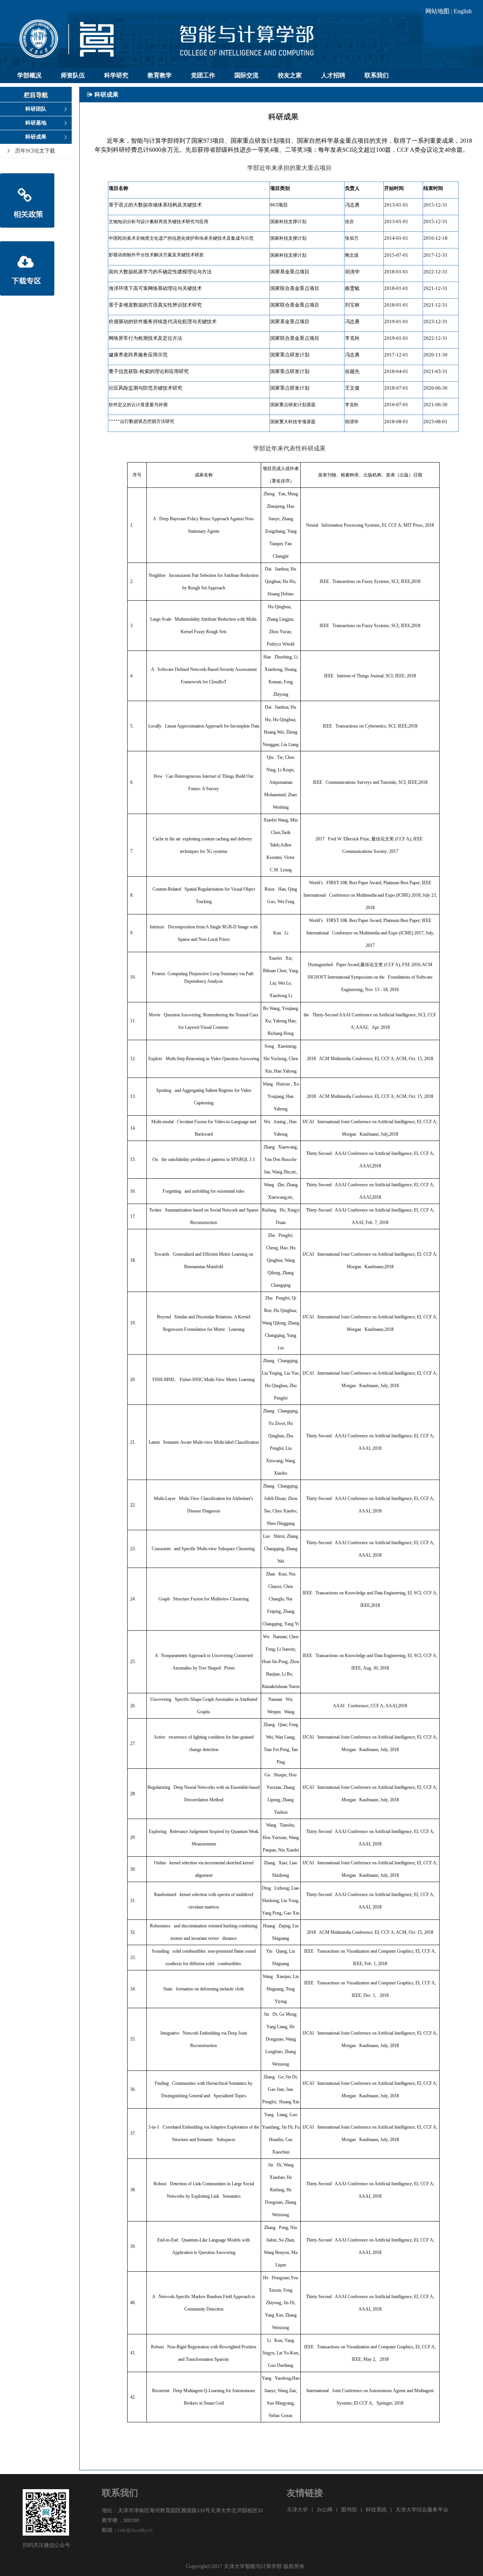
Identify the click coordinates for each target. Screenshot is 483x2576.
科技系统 (376, 2510)
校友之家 (290, 75)
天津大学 (297, 2510)
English (463, 11)
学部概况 (29, 75)
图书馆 (349, 2510)
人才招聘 (333, 75)
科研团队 (36, 109)
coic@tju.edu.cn (135, 2531)
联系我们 (377, 75)
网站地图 (437, 11)
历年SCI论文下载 (35, 151)
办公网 (325, 2510)
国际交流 (246, 75)
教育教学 (160, 75)
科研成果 (36, 137)
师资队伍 (73, 75)
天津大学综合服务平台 (422, 2510)
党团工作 (203, 75)
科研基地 (36, 123)
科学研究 (116, 75)
